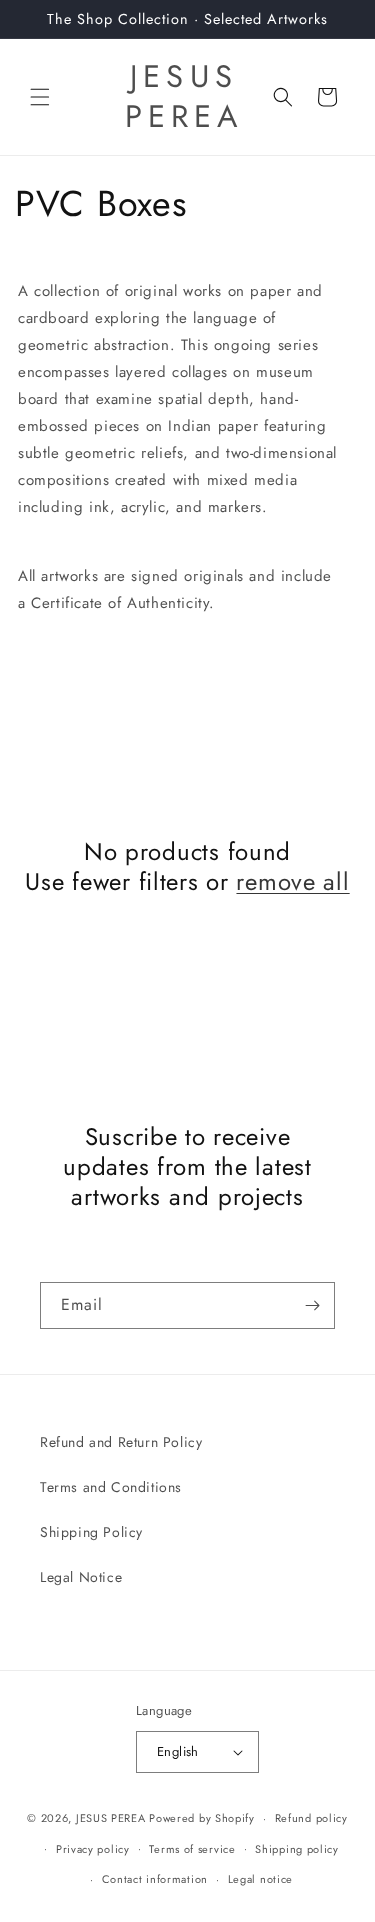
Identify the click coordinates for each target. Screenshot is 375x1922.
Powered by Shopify (202, 1818)
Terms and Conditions (111, 1487)
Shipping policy (297, 1849)
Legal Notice (81, 1577)
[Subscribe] (312, 1305)
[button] (40, 97)
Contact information (155, 1879)
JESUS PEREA (111, 1818)
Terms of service (192, 1849)
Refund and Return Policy (121, 1442)
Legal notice (260, 1879)
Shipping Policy (91, 1532)
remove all (292, 882)
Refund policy (311, 1818)
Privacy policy (93, 1849)
